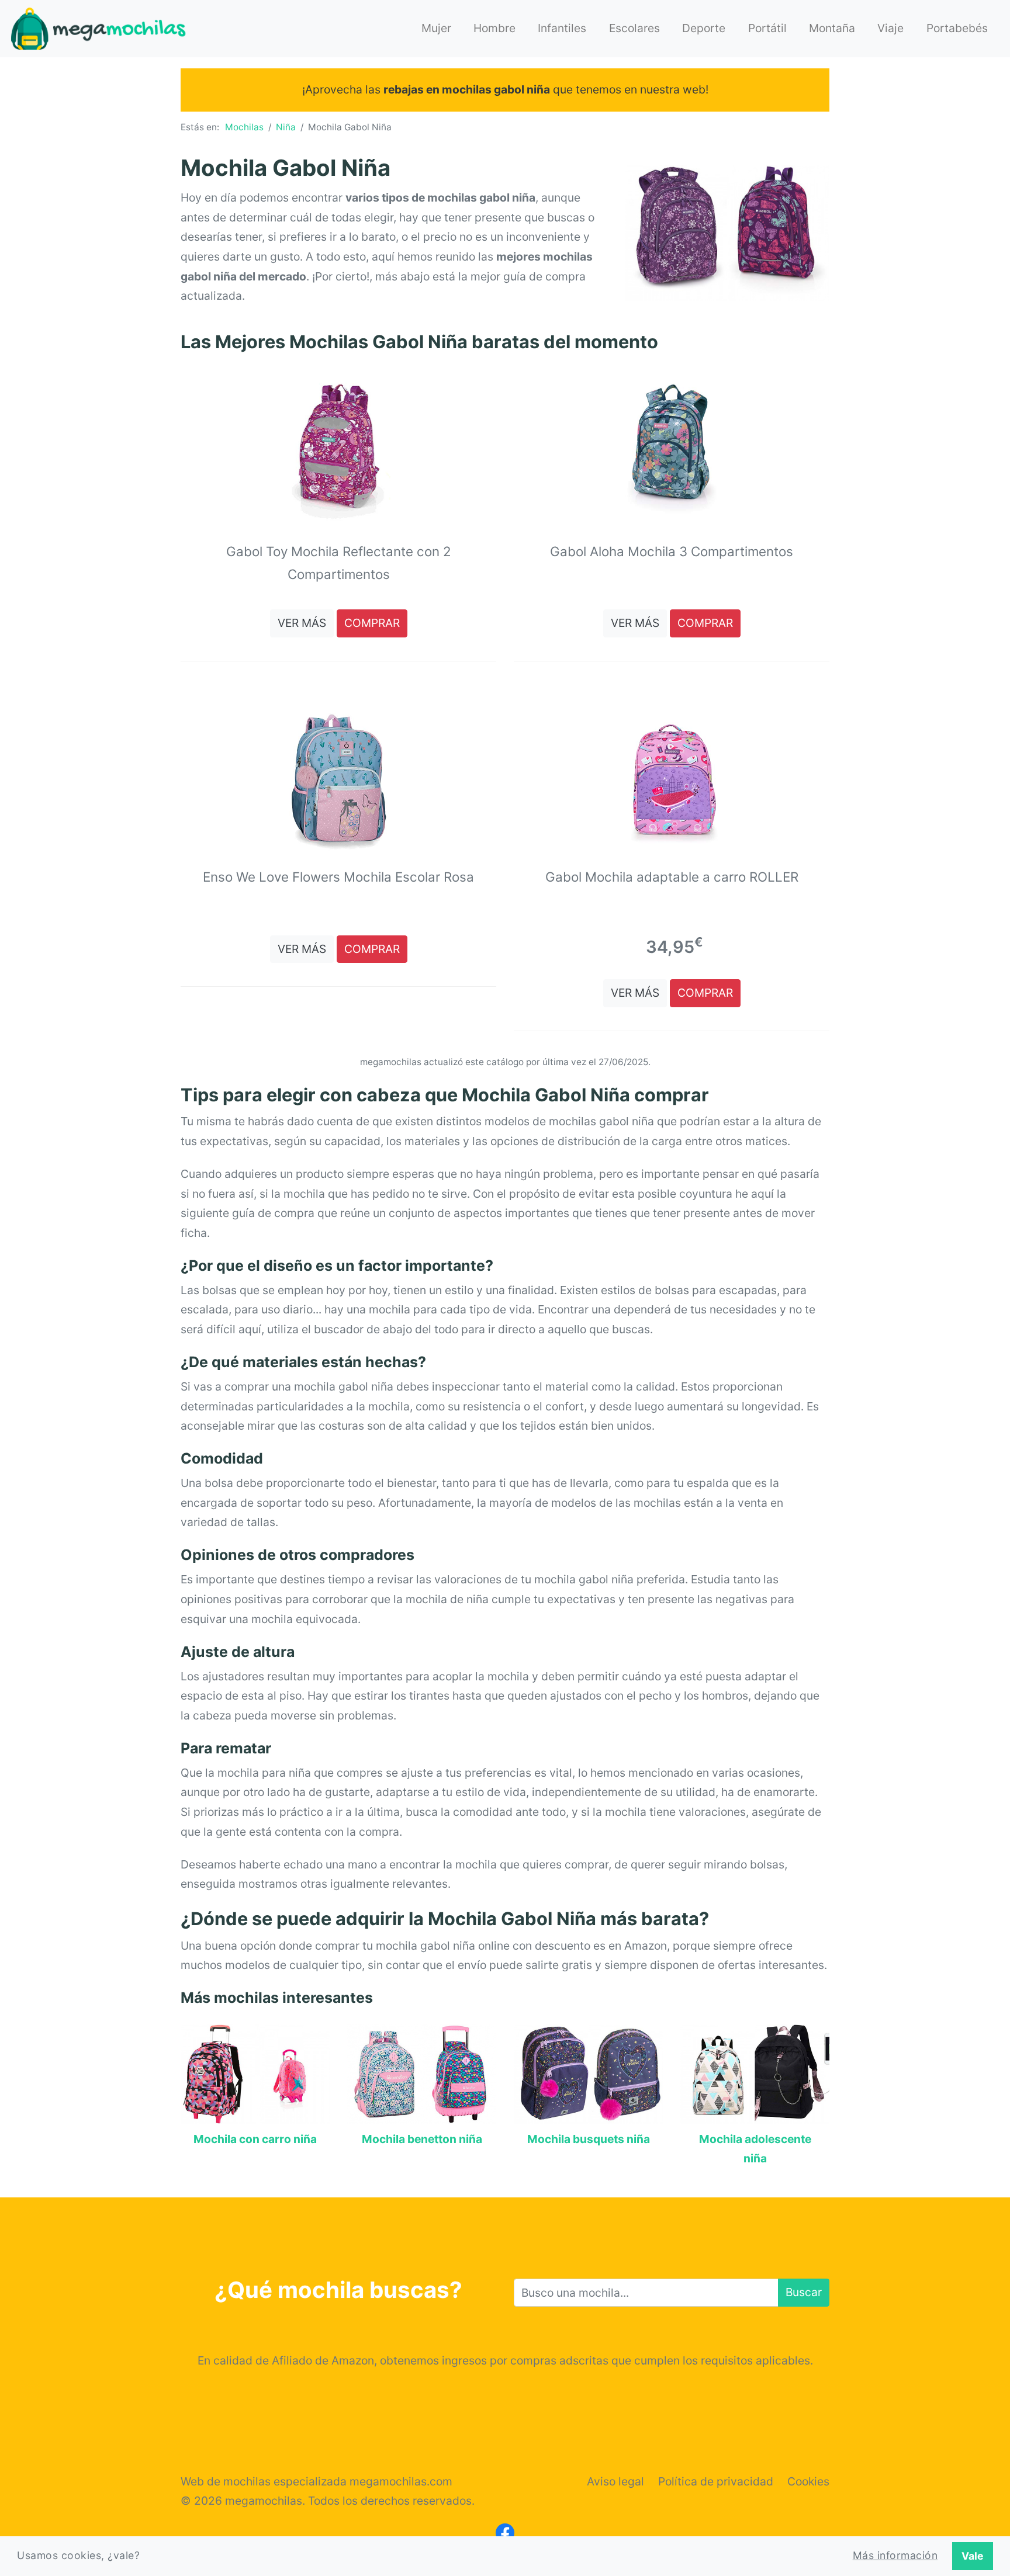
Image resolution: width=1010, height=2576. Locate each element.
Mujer (436, 28)
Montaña (832, 28)
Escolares (634, 28)
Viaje (890, 28)
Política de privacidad (716, 2481)
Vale (973, 2556)
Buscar (804, 2292)
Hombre (494, 28)
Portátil (767, 28)
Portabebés (957, 28)
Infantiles (562, 28)
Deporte (704, 28)
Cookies (808, 2481)
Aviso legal (615, 2481)
